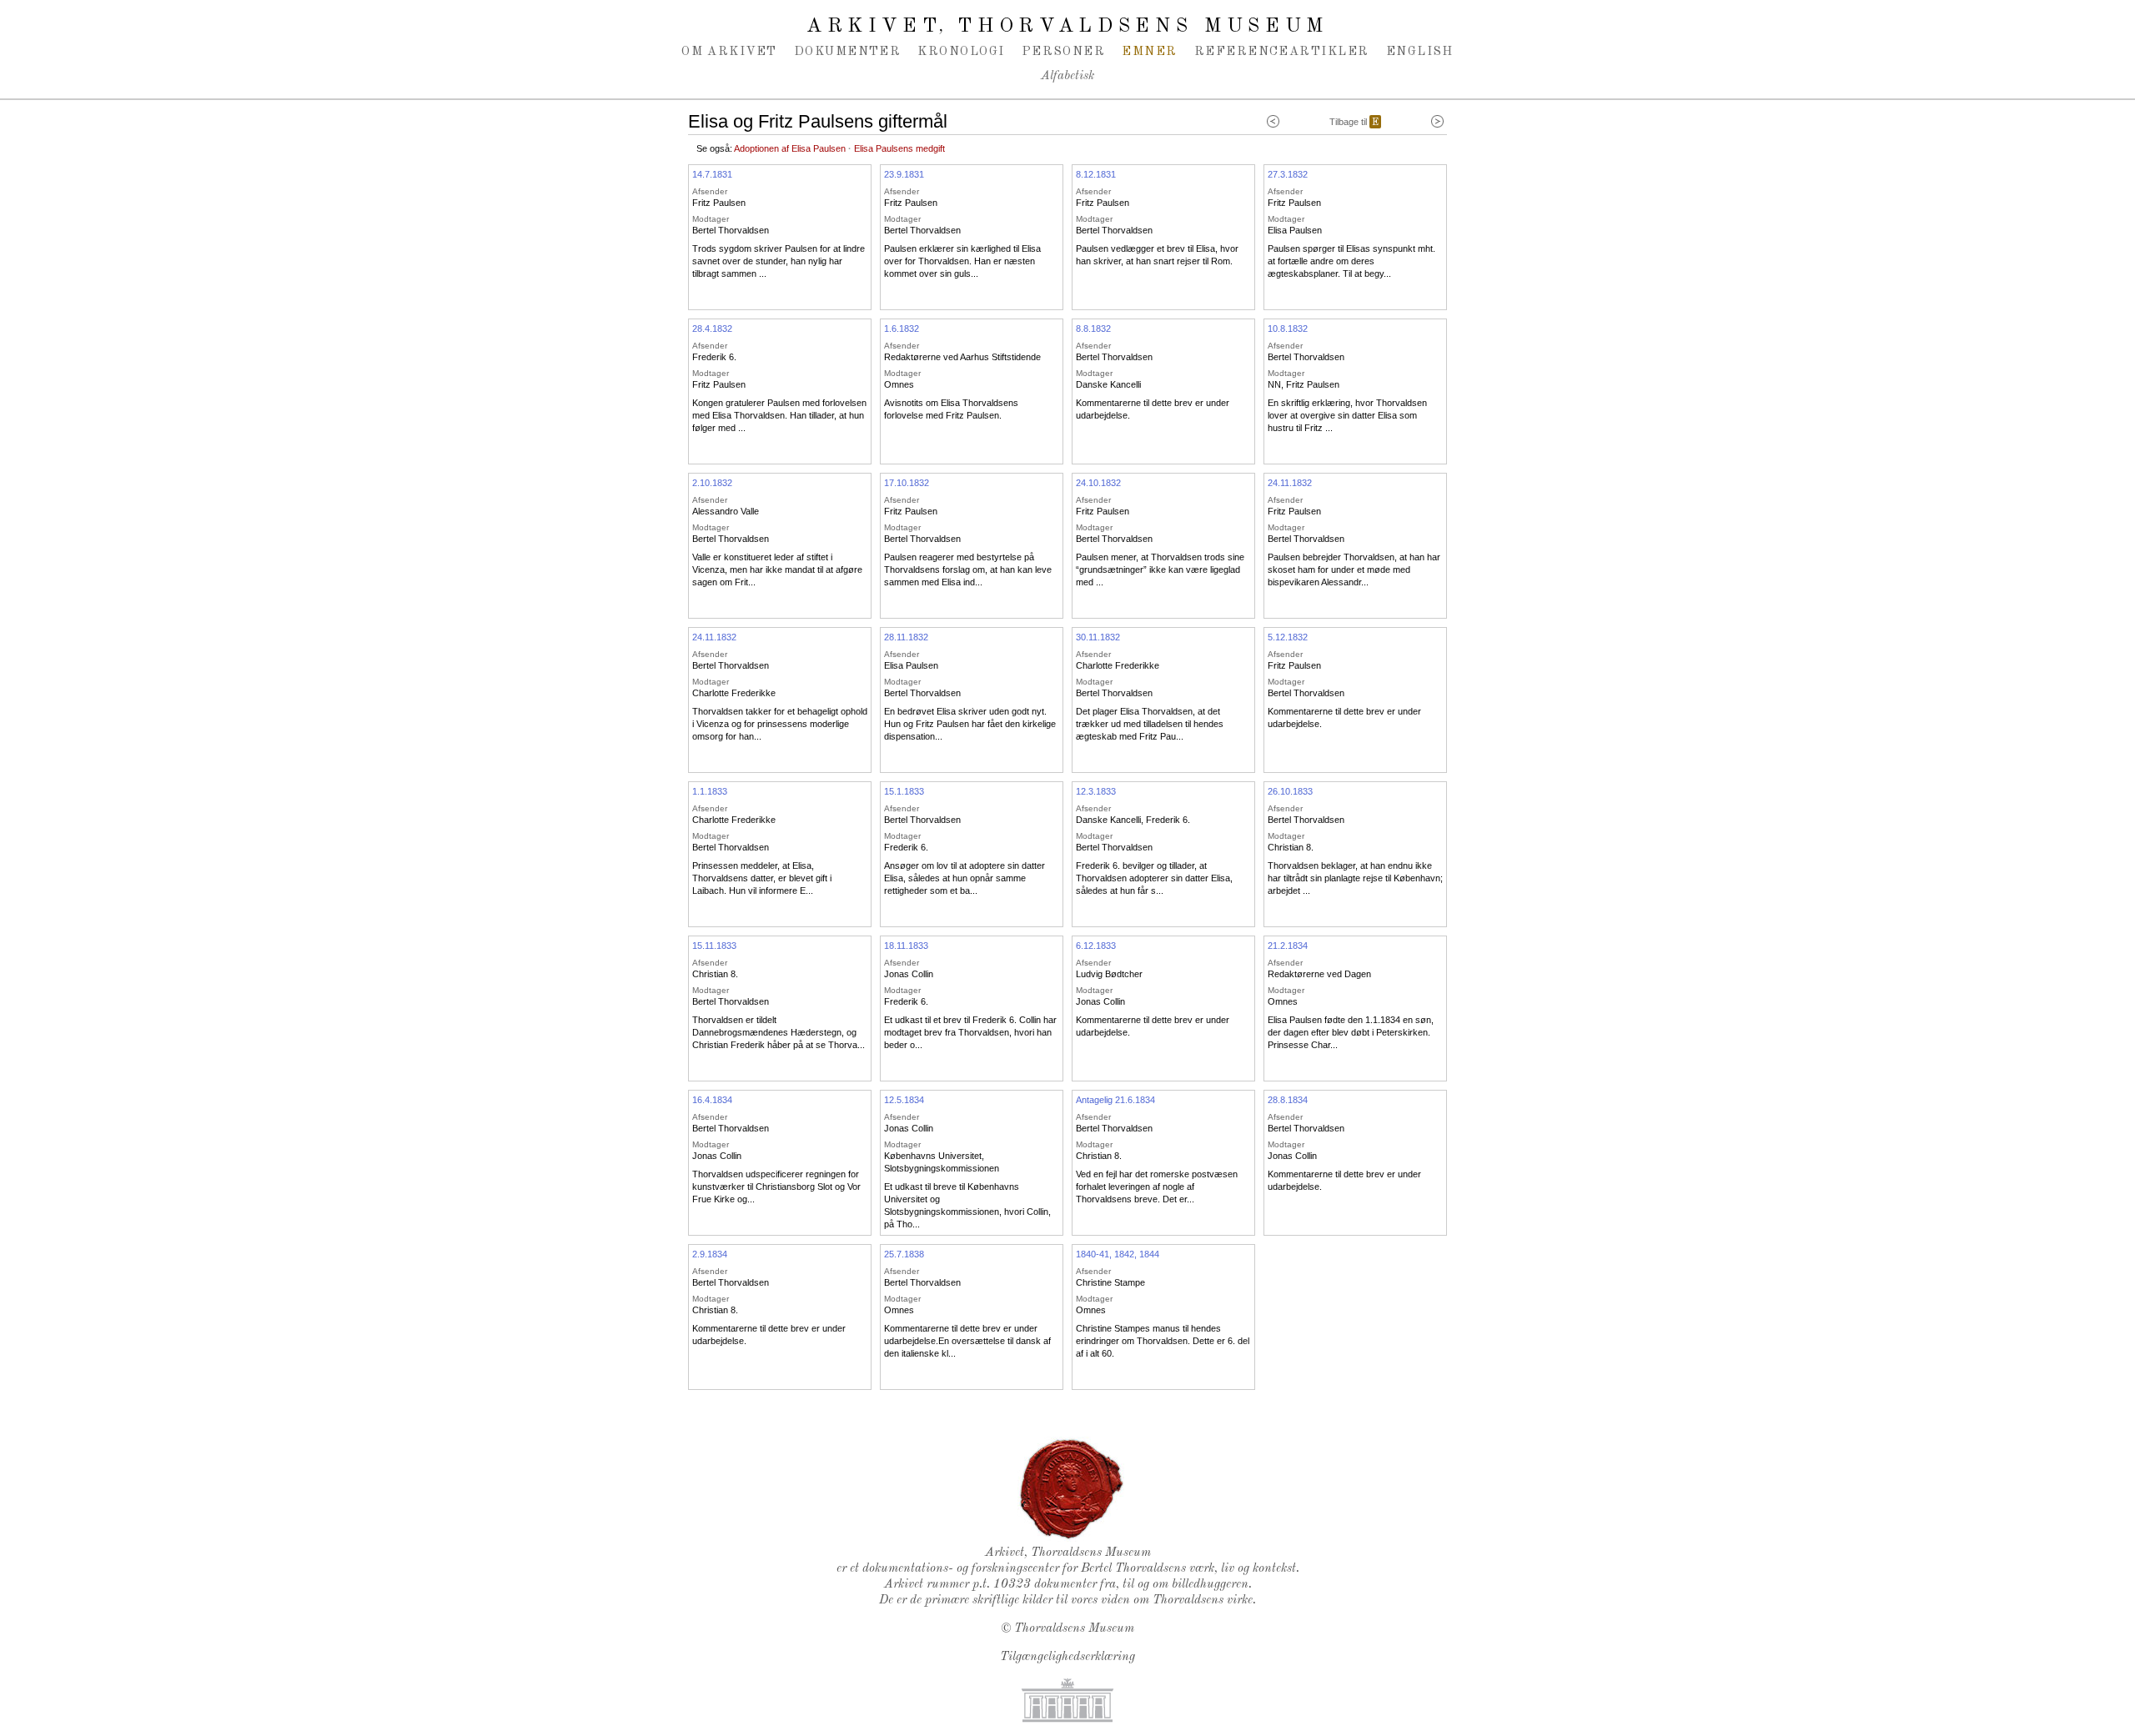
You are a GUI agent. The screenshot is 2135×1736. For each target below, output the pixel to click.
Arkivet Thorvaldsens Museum (1067, 27)
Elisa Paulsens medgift (899, 148)
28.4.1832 (712, 329)
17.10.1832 (907, 483)
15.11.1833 (714, 946)
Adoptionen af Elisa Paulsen (790, 148)
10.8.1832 (1288, 329)
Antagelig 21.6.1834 (1115, 1100)
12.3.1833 (1096, 791)
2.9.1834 (710, 1254)
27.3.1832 (1288, 174)
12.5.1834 (904, 1100)
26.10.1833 (1290, 791)
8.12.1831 (1096, 174)
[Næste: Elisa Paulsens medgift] (1437, 122)
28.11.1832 (906, 637)
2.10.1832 (712, 483)
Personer (1064, 52)
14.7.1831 (712, 174)
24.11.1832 (1290, 483)
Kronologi (961, 52)
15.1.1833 (904, 791)
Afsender (710, 191)
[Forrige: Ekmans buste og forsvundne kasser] (1273, 122)
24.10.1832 (1098, 483)
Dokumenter (848, 52)
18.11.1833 (906, 946)
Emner (1149, 52)
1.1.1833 (710, 791)
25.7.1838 (904, 1254)
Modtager (711, 219)
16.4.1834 (712, 1100)
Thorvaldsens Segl (1072, 1489)
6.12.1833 (1096, 946)
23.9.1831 (904, 174)
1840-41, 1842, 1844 (1118, 1254)
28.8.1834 (1288, 1100)
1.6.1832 (902, 329)
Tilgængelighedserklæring (1067, 1657)
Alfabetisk (1067, 76)
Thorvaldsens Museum (1074, 1629)
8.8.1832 (1093, 329)
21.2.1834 (1288, 946)
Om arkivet (729, 52)
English (1420, 52)
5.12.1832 (1288, 637)
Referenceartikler (1282, 52)
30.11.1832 (1098, 637)
